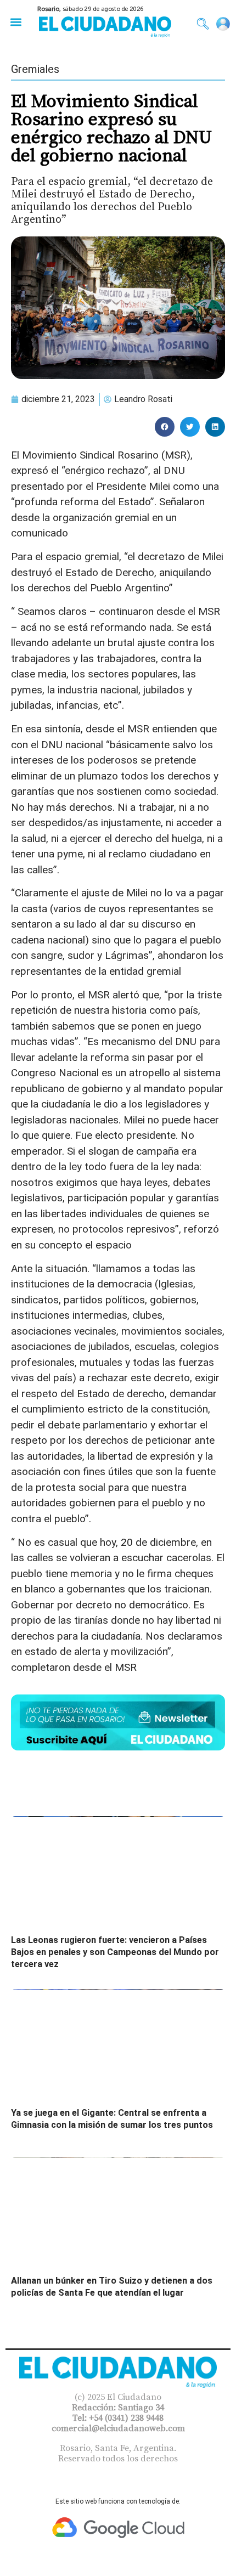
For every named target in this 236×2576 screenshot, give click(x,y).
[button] (16, 22)
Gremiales (35, 69)
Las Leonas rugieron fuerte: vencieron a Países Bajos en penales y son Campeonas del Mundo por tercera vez (115, 1952)
